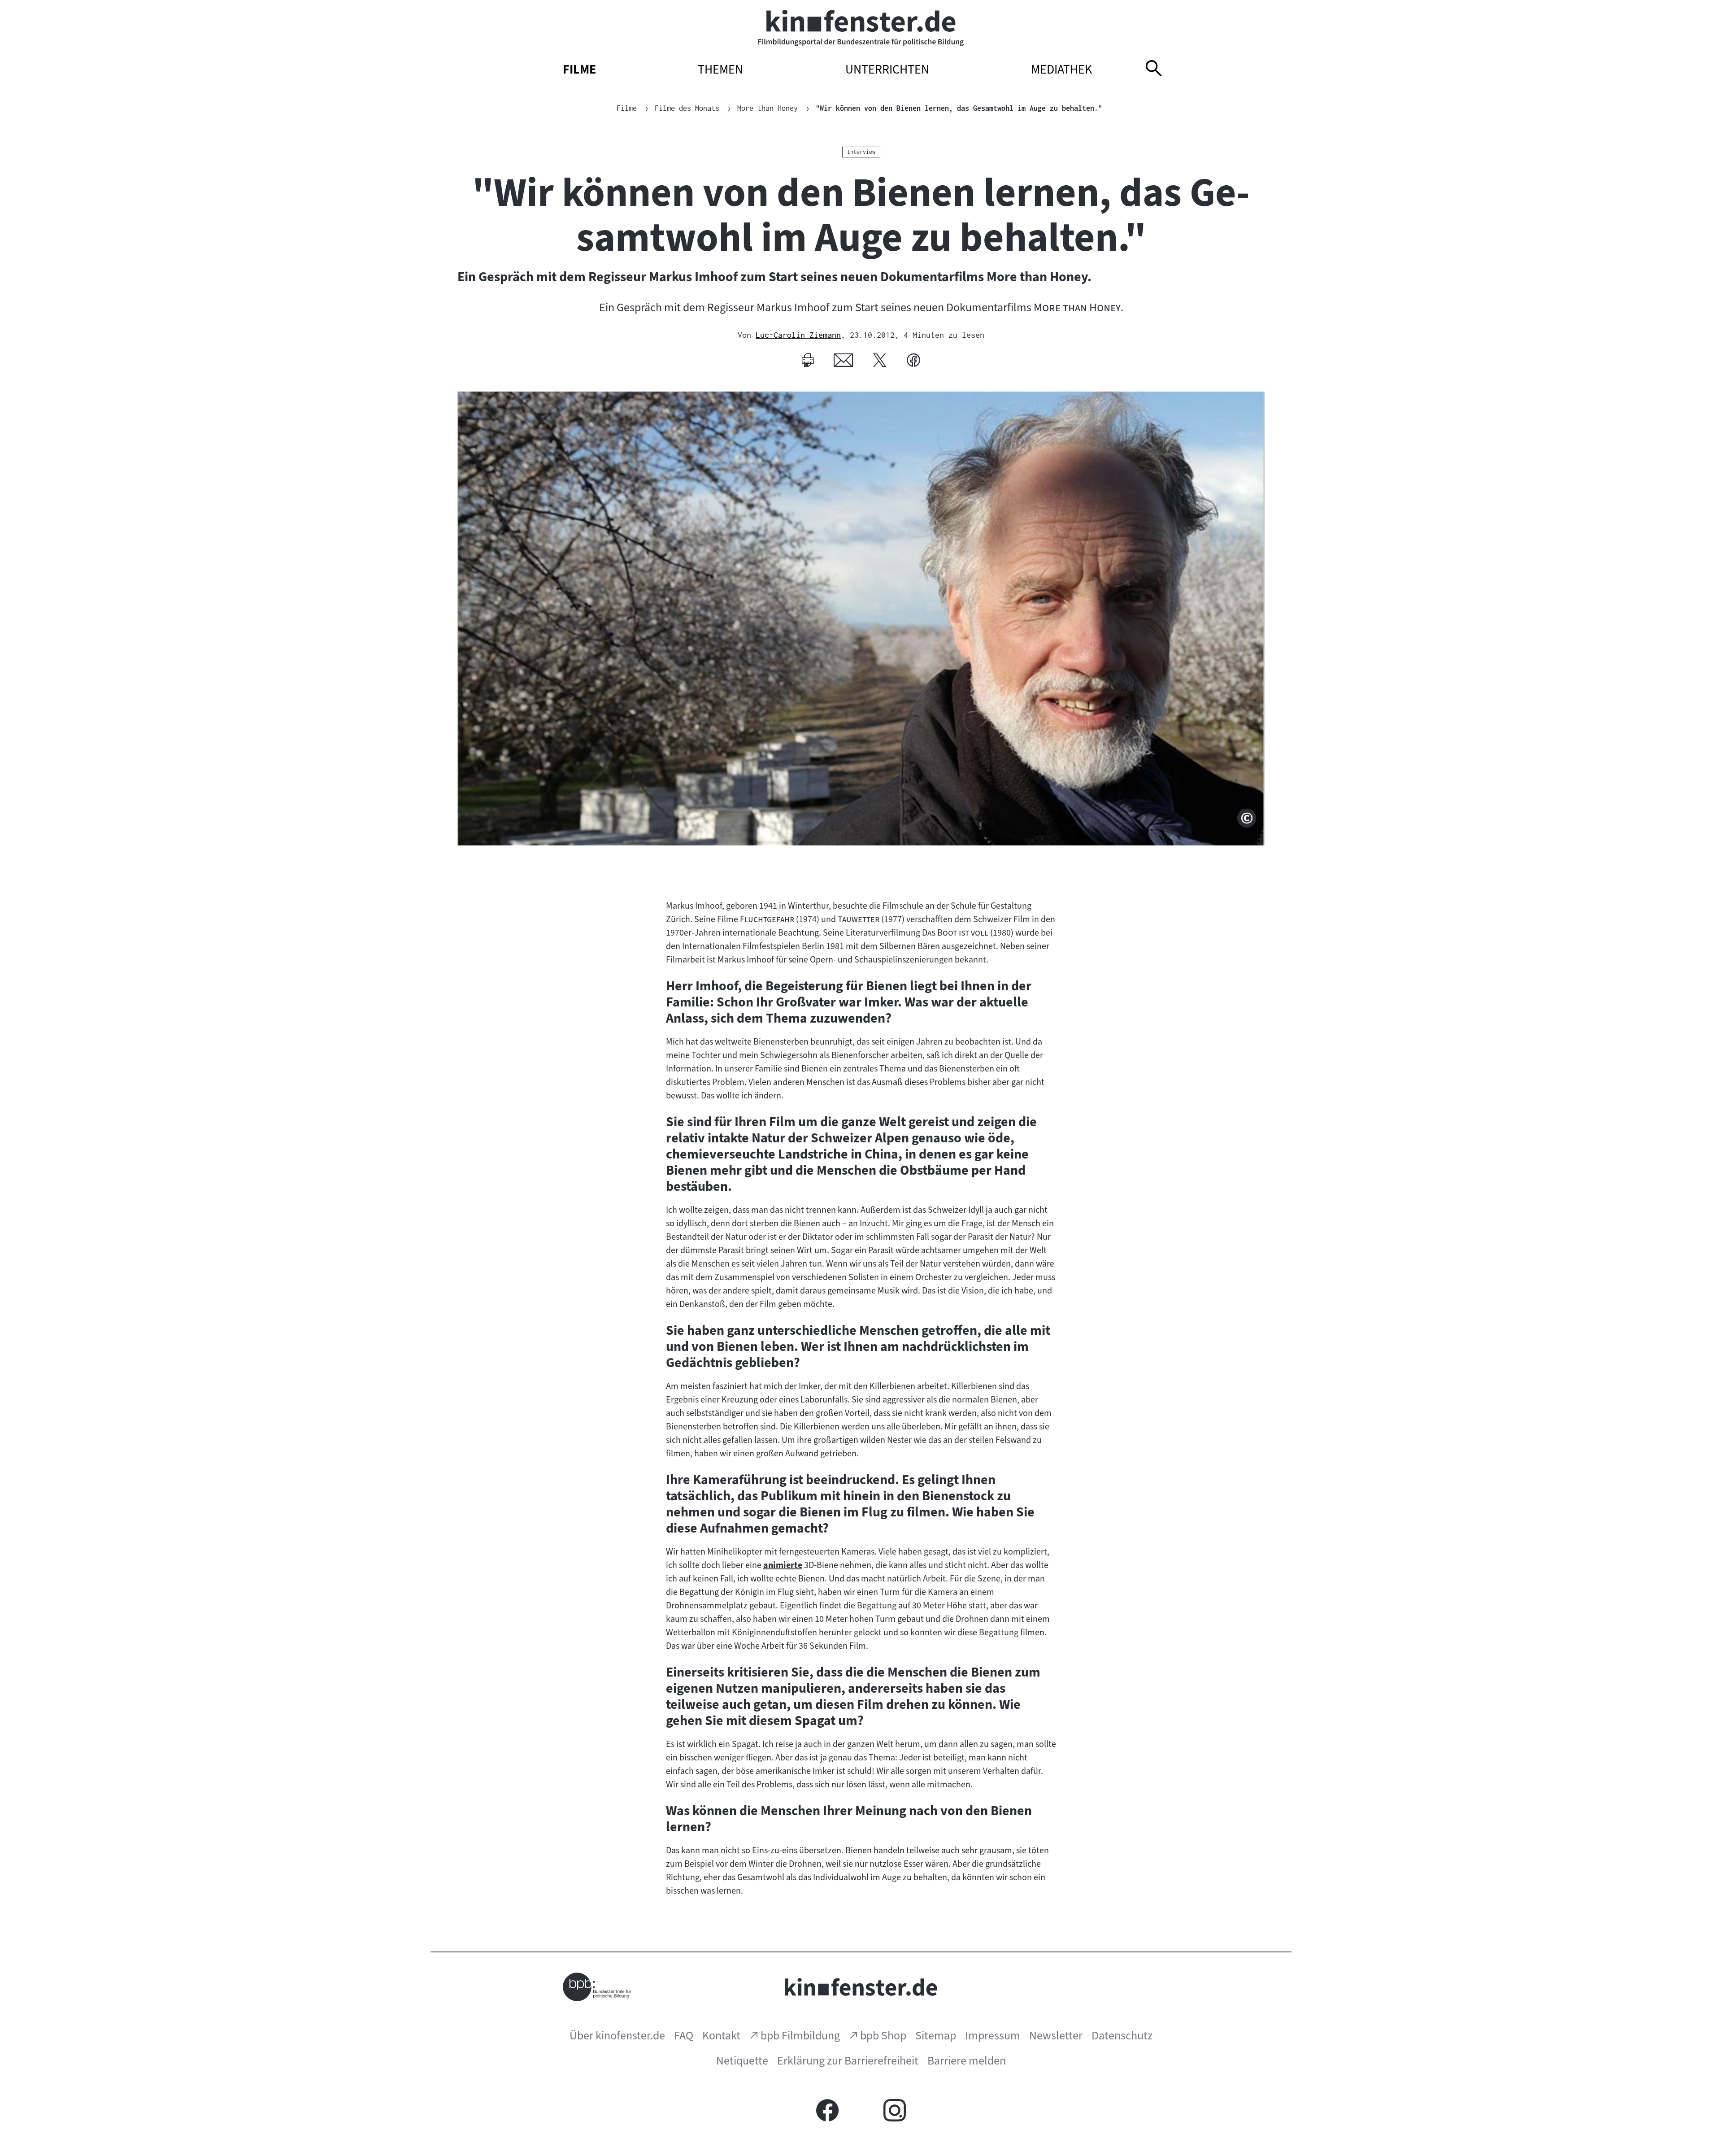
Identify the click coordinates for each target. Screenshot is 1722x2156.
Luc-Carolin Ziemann (798, 335)
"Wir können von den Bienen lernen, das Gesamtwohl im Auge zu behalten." (959, 108)
